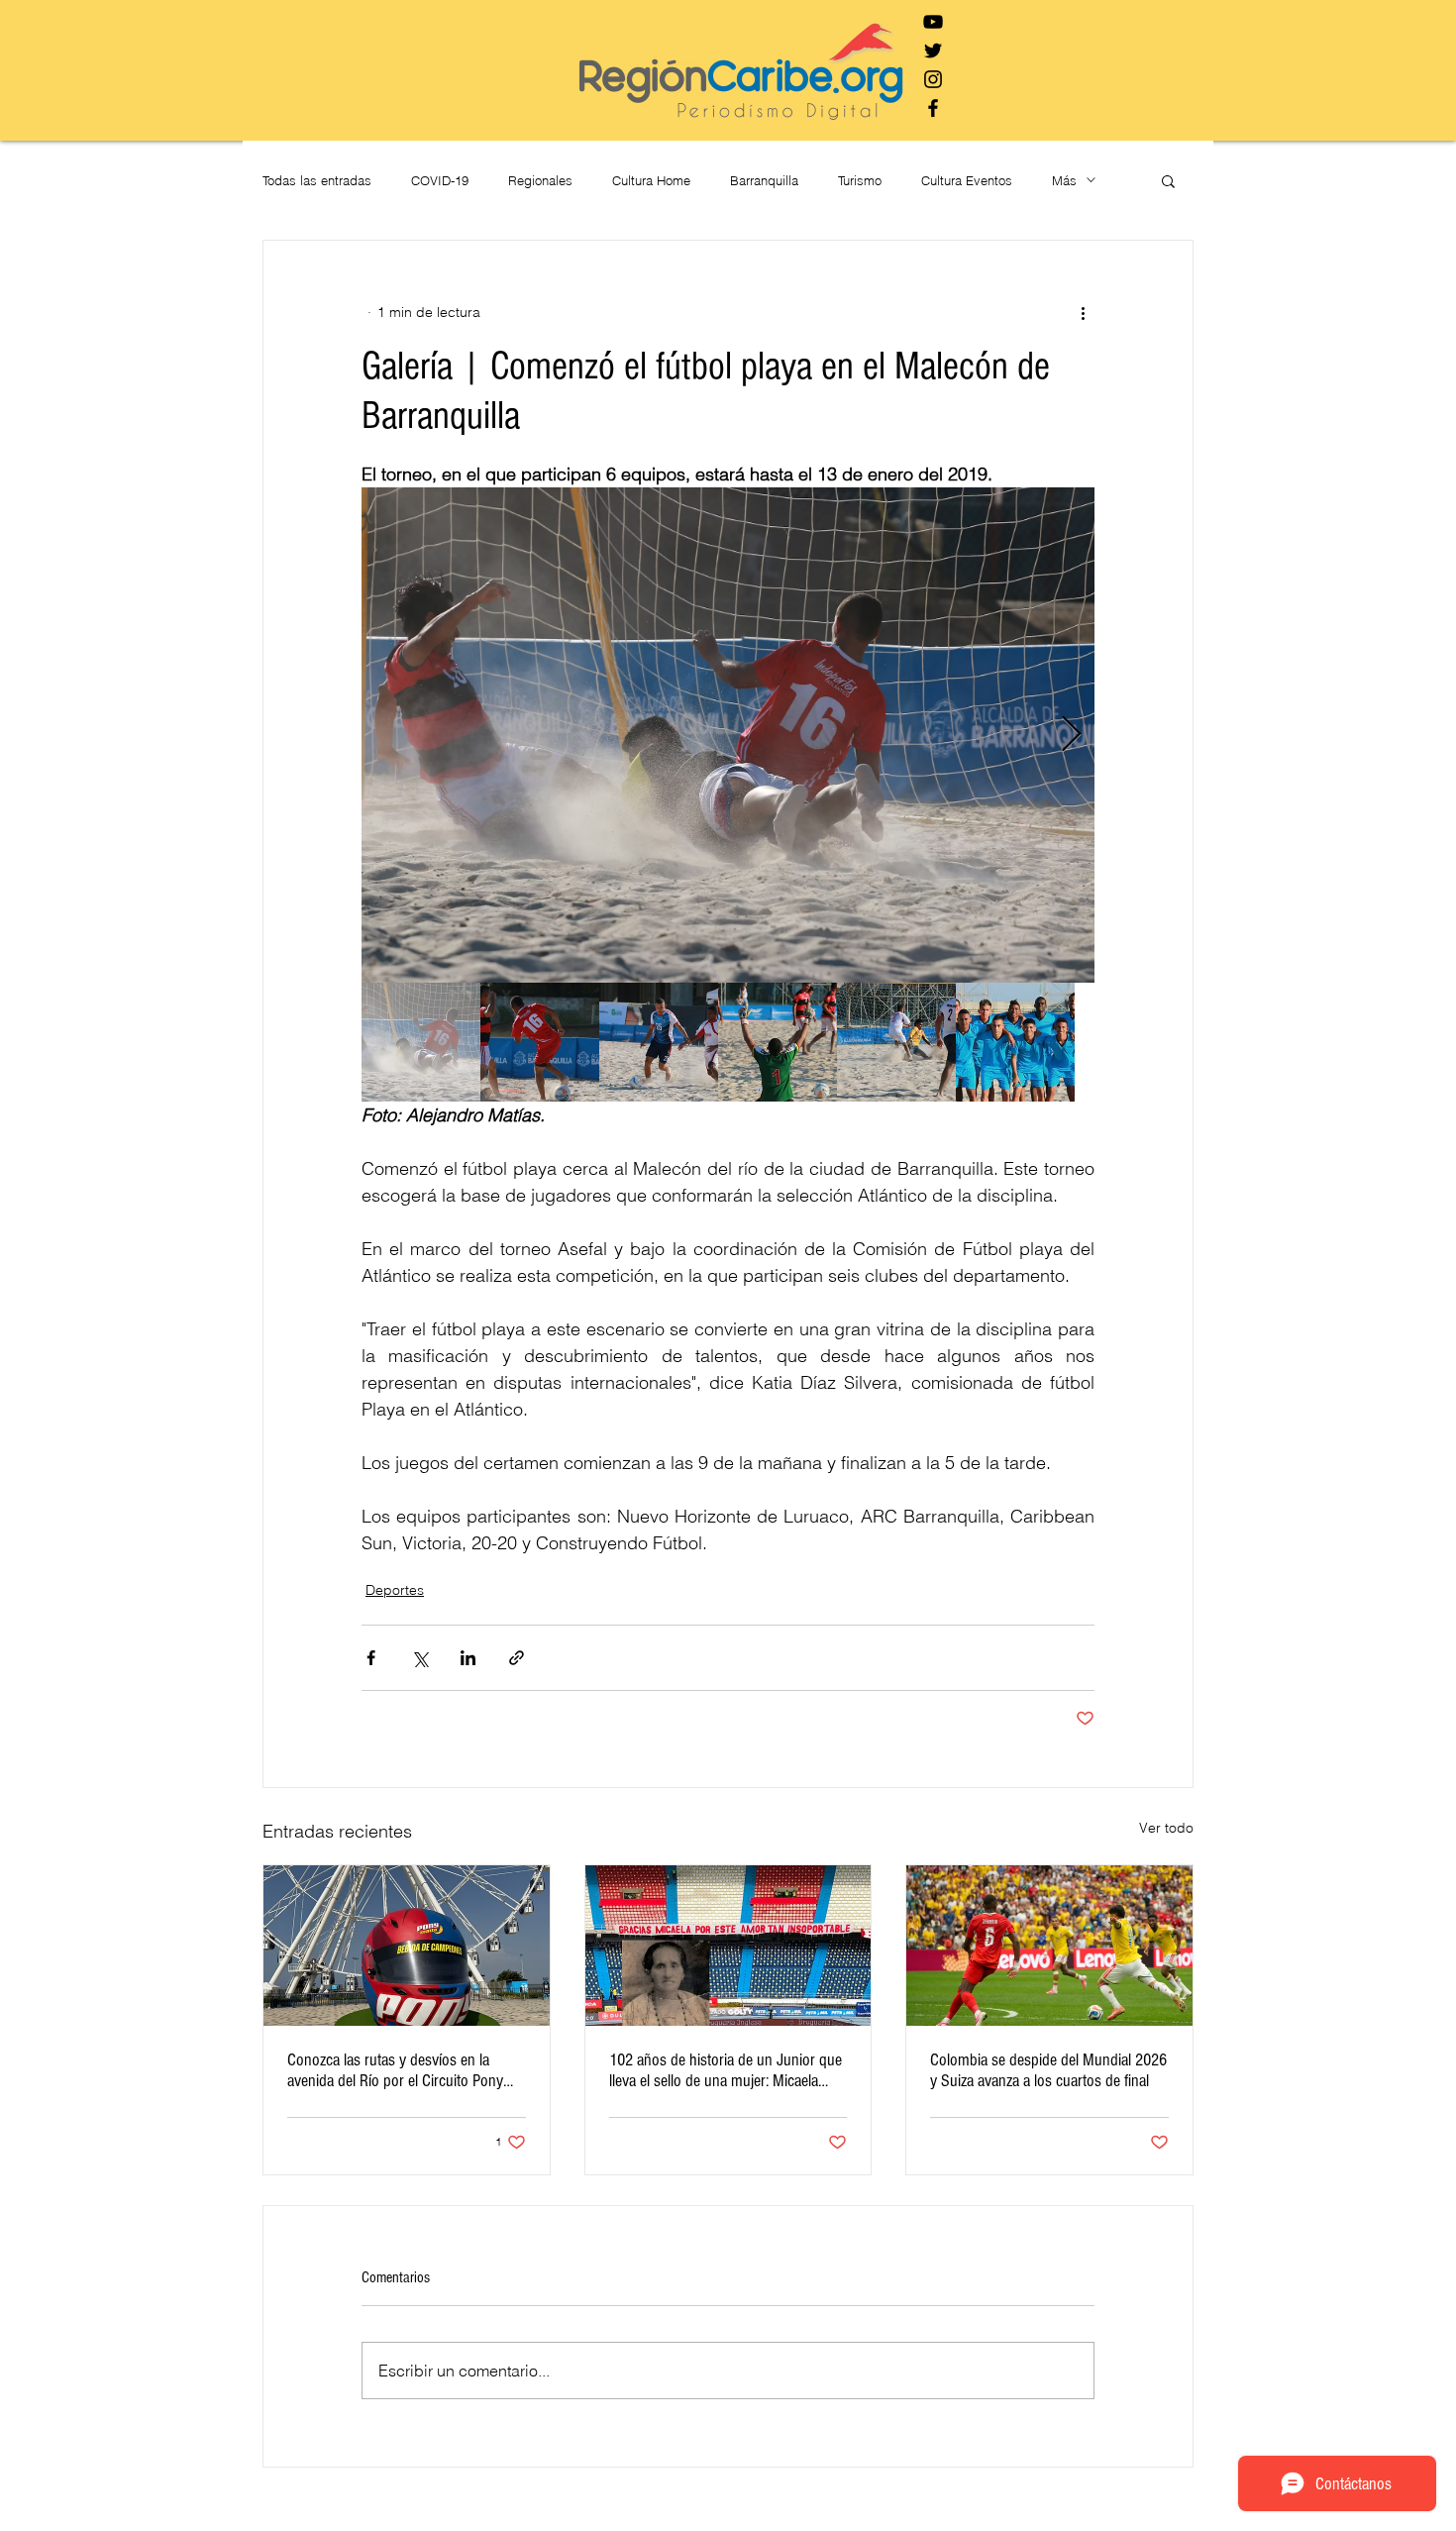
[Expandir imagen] (728, 735)
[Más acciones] (1083, 312)
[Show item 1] (421, 1042)
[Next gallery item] (1071, 736)
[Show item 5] (896, 1042)
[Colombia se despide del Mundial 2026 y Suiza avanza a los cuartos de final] (1049, 1946)
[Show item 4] (778, 1042)
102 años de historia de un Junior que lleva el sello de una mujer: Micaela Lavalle (726, 2070)
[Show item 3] (659, 1042)
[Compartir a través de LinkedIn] (468, 1658)
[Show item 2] (540, 1042)
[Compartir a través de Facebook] (371, 1658)
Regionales (540, 180)
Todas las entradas (317, 180)
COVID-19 (440, 180)
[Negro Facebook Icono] (933, 108)
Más (1064, 180)
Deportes (395, 1590)
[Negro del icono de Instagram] (933, 79)
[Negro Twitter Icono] (933, 51)
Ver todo (1166, 1828)
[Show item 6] (1015, 1042)
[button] (1168, 180)
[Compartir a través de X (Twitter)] (419, 1658)
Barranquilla (764, 180)
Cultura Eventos (967, 180)
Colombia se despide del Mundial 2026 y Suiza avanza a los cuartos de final (1048, 2070)
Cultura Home (651, 180)
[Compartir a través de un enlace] (517, 1658)
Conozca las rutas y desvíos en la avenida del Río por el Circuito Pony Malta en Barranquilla (395, 2070)
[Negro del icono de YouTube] (933, 22)
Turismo (860, 180)
